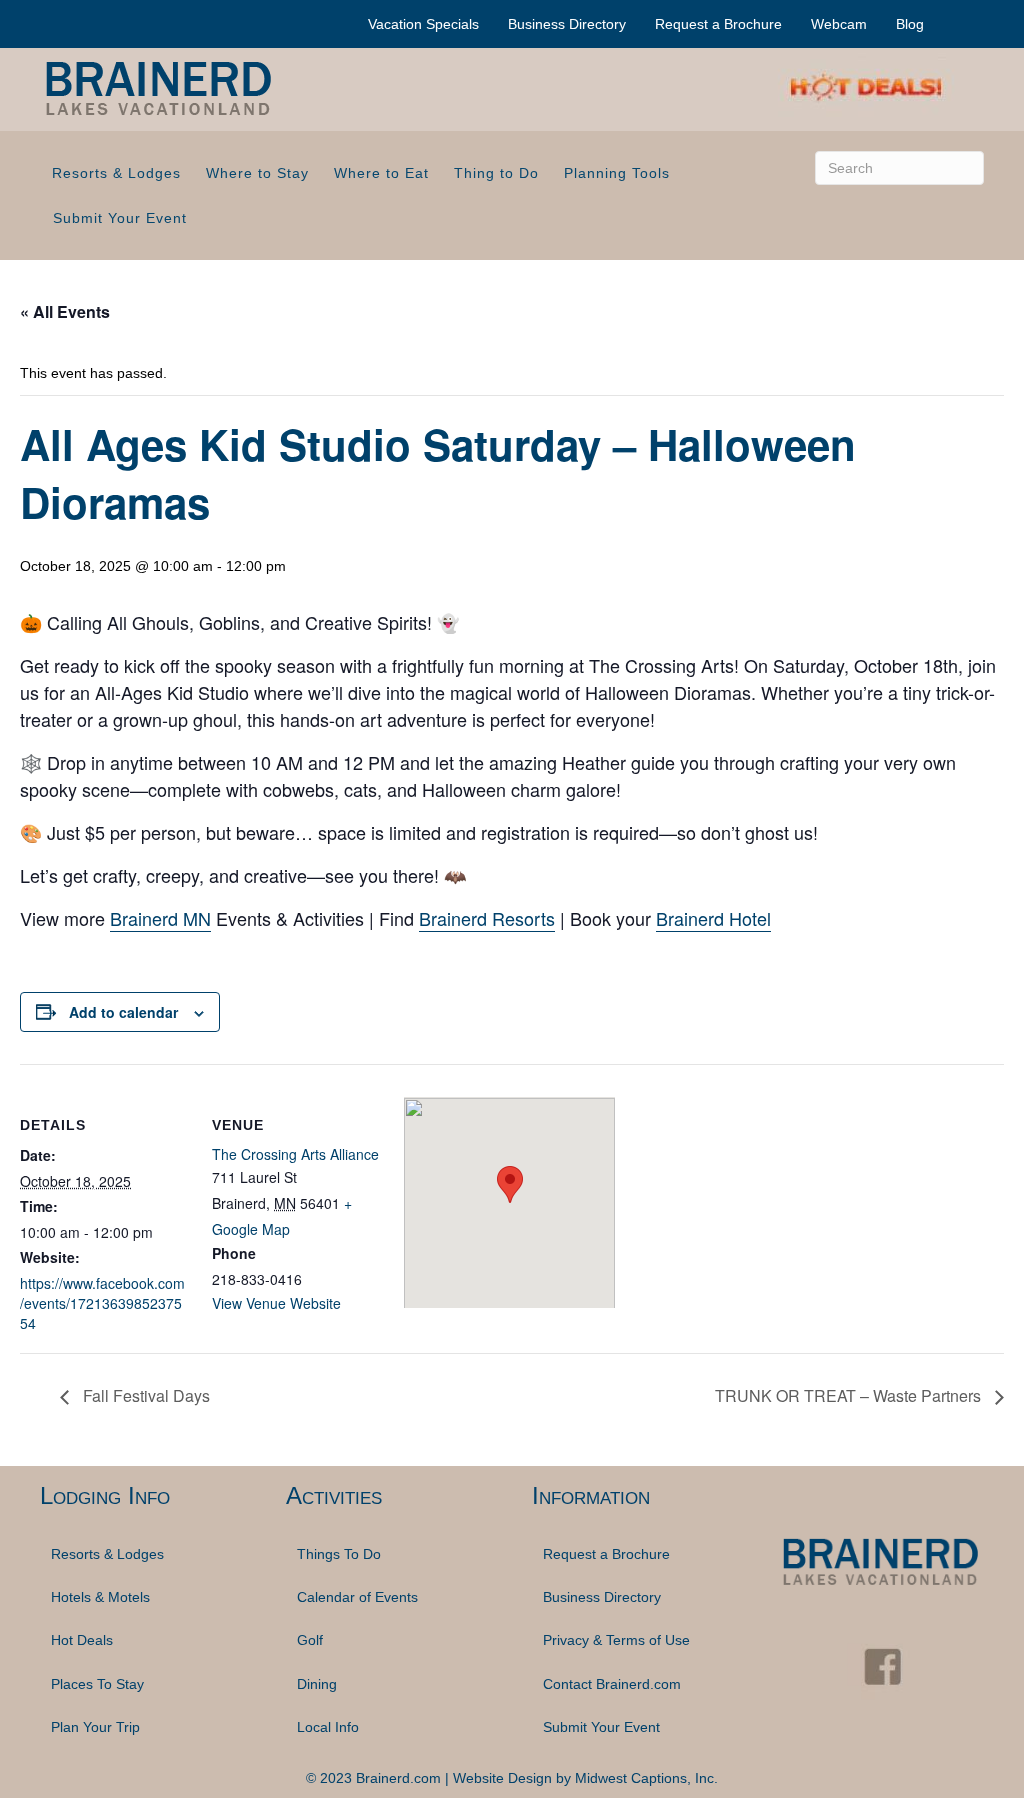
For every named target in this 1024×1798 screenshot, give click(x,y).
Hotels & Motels (100, 1597)
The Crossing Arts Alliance (295, 1154)
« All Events (65, 311)
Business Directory (567, 24)
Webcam (839, 24)
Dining (317, 1684)
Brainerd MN (160, 918)
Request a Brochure (718, 24)
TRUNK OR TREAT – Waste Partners (850, 1395)
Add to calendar (123, 1012)
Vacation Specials (423, 24)
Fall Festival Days (144, 1395)
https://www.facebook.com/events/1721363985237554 (102, 1303)
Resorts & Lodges (116, 173)
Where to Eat (381, 173)
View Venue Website (276, 1303)
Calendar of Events (357, 1597)
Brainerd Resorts (487, 918)
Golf (310, 1640)
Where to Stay (257, 173)
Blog (910, 24)
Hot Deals (82, 1640)
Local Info (328, 1727)
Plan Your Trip (95, 1727)
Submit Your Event (120, 218)
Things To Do (339, 1554)
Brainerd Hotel (713, 918)
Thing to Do (496, 173)
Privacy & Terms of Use (616, 1640)
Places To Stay (97, 1684)
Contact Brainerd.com (612, 1684)
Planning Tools (617, 173)
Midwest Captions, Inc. (646, 1778)
